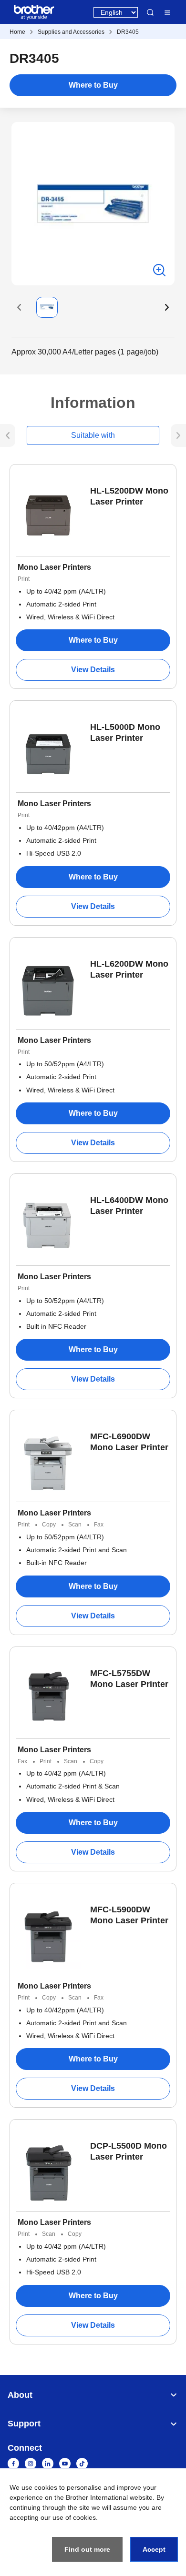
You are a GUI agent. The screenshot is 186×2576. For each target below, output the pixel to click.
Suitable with (93, 435)
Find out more (87, 2549)
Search (150, 12)
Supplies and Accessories (71, 32)
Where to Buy (93, 85)
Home (17, 32)
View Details (93, 670)
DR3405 (128, 32)
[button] (19, 307)
